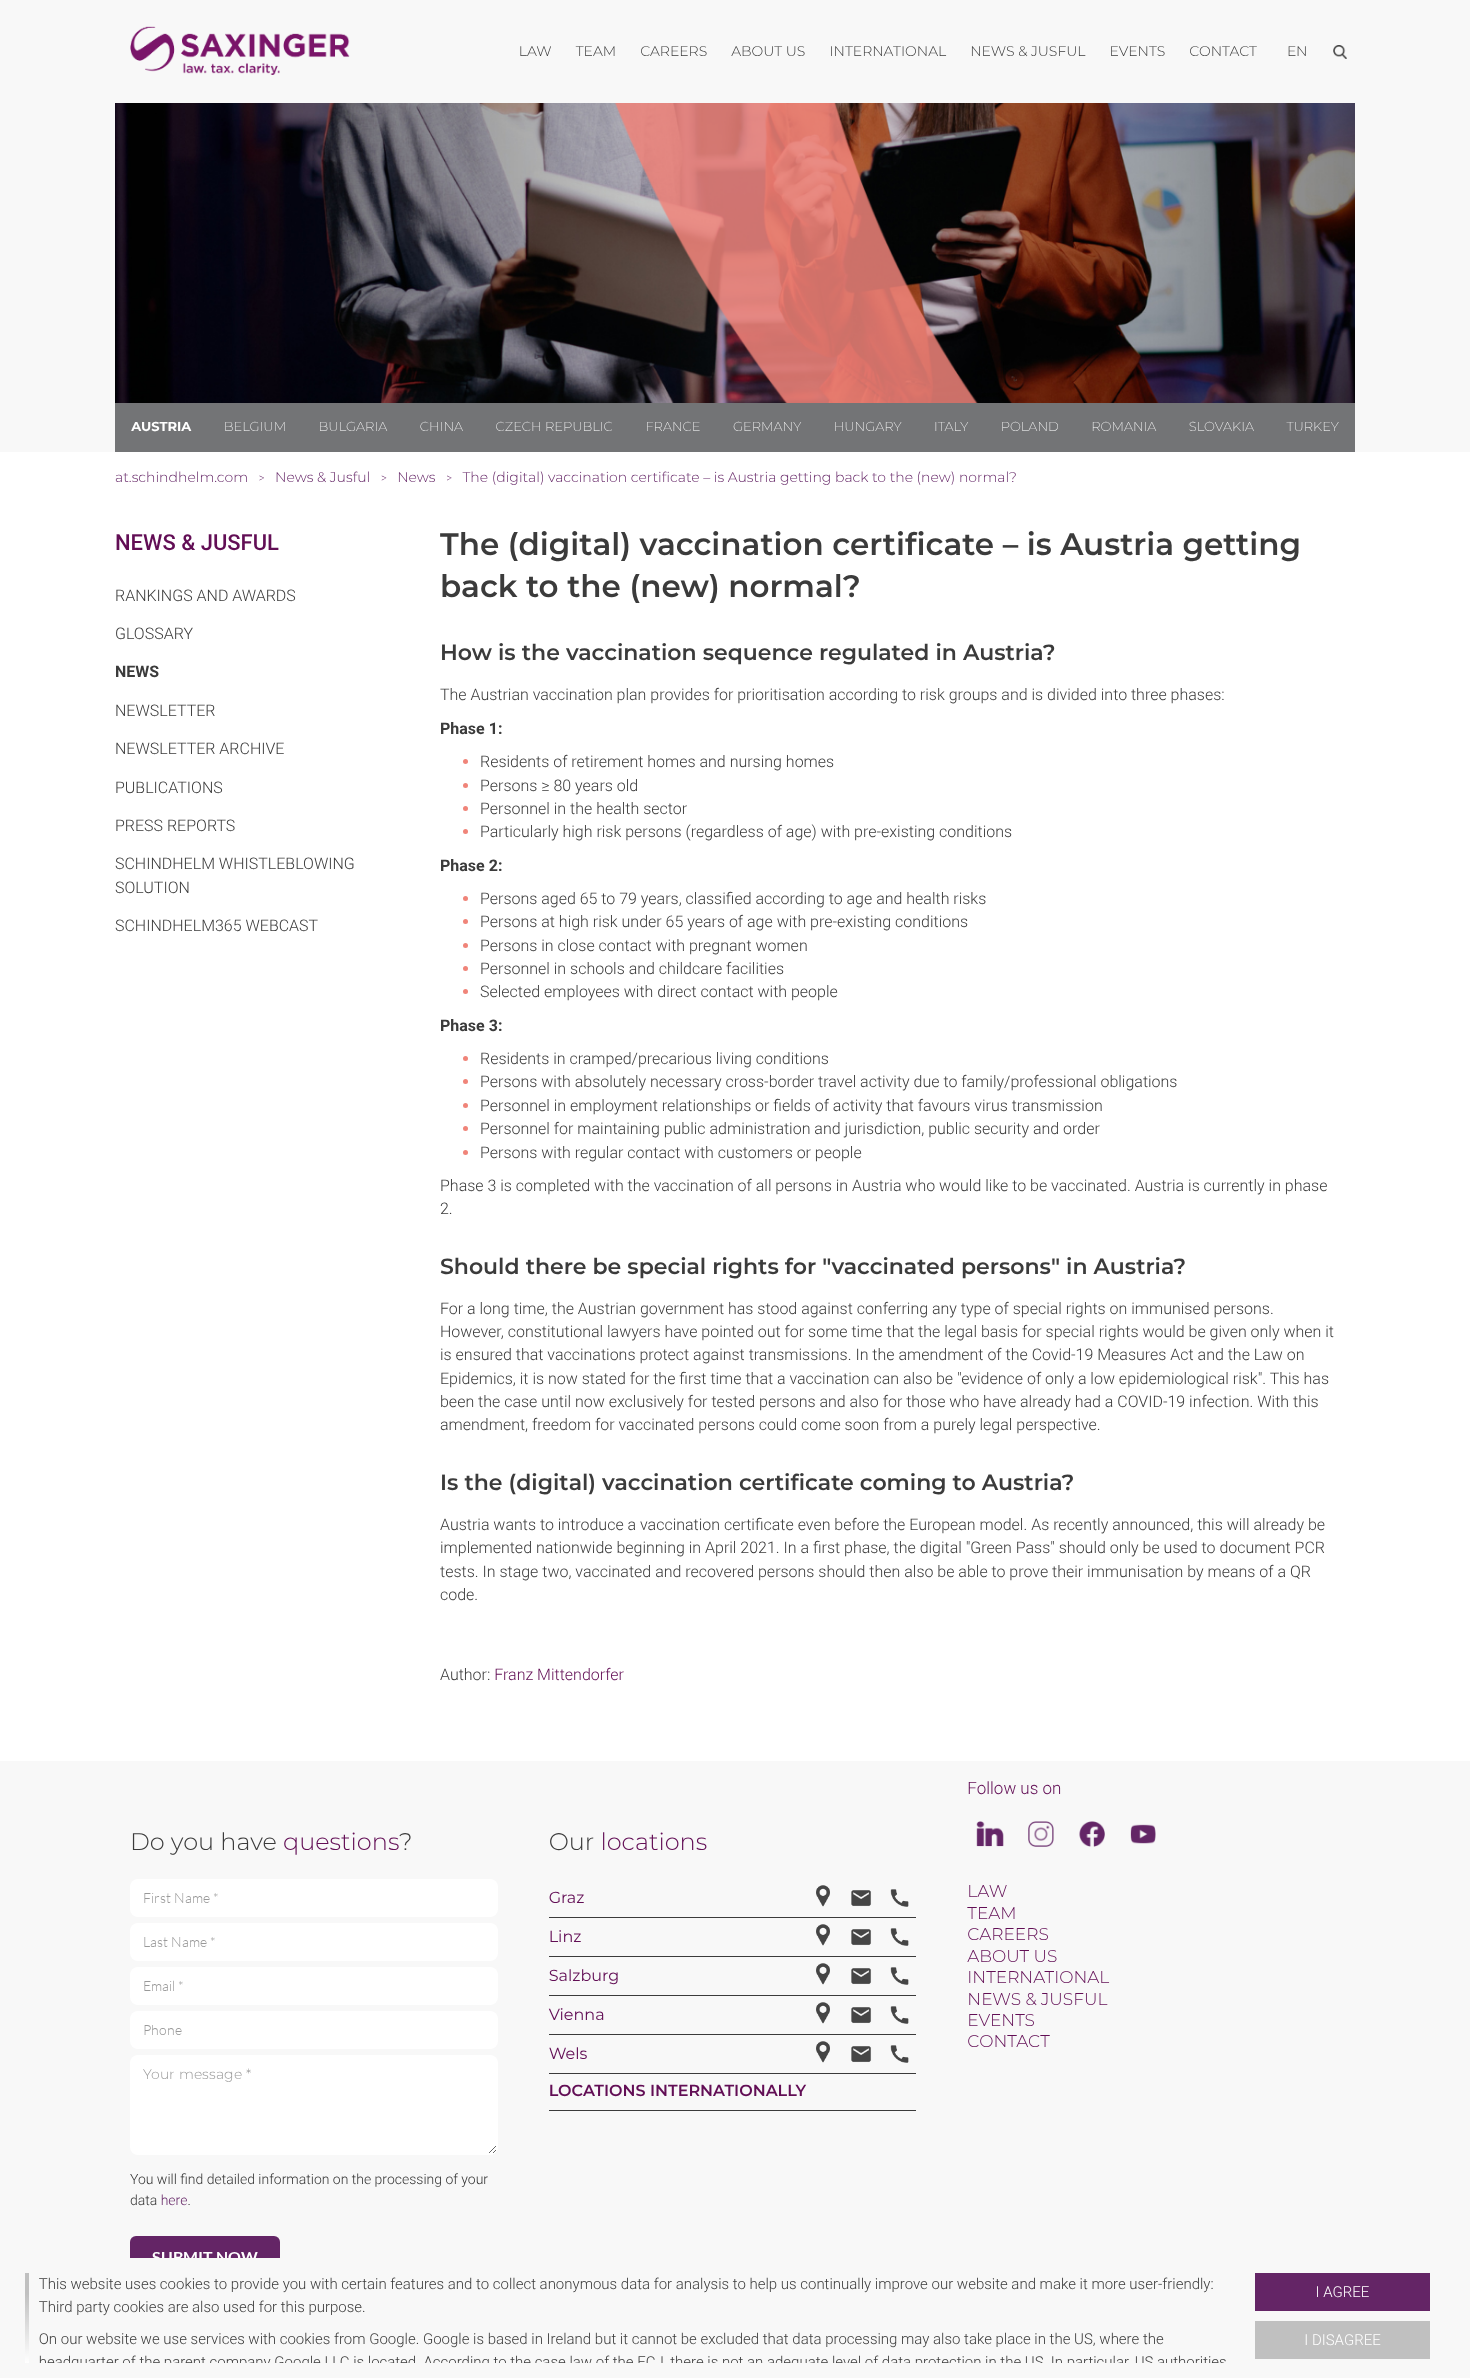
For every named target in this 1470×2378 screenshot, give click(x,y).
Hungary (868, 427)
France (672, 427)
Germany (767, 427)
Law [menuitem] (535, 51)
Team (991, 1914)
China (441, 427)
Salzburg (584, 1976)
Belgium (255, 427)
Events (1001, 2021)
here (174, 2201)
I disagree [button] (1342, 2340)
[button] (1247, 2318)
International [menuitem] (887, 51)
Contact (1008, 2042)
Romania (1123, 427)
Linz (565, 1937)
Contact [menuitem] (1223, 51)
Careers (1007, 1935)
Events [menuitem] (1138, 51)
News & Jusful (197, 543)
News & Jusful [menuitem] (1027, 51)
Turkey (1312, 427)
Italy (951, 427)
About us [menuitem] (768, 51)
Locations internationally (678, 2091)
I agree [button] (1343, 2292)
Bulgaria (353, 427)
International (1038, 1978)
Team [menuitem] (596, 51)
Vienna (577, 2015)
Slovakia (1221, 427)
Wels (568, 2054)
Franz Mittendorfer (559, 1674)
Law (987, 1892)
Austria (161, 427)
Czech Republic (554, 427)
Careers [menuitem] (673, 51)
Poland (1030, 427)
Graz (567, 1898)
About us (1012, 1957)
